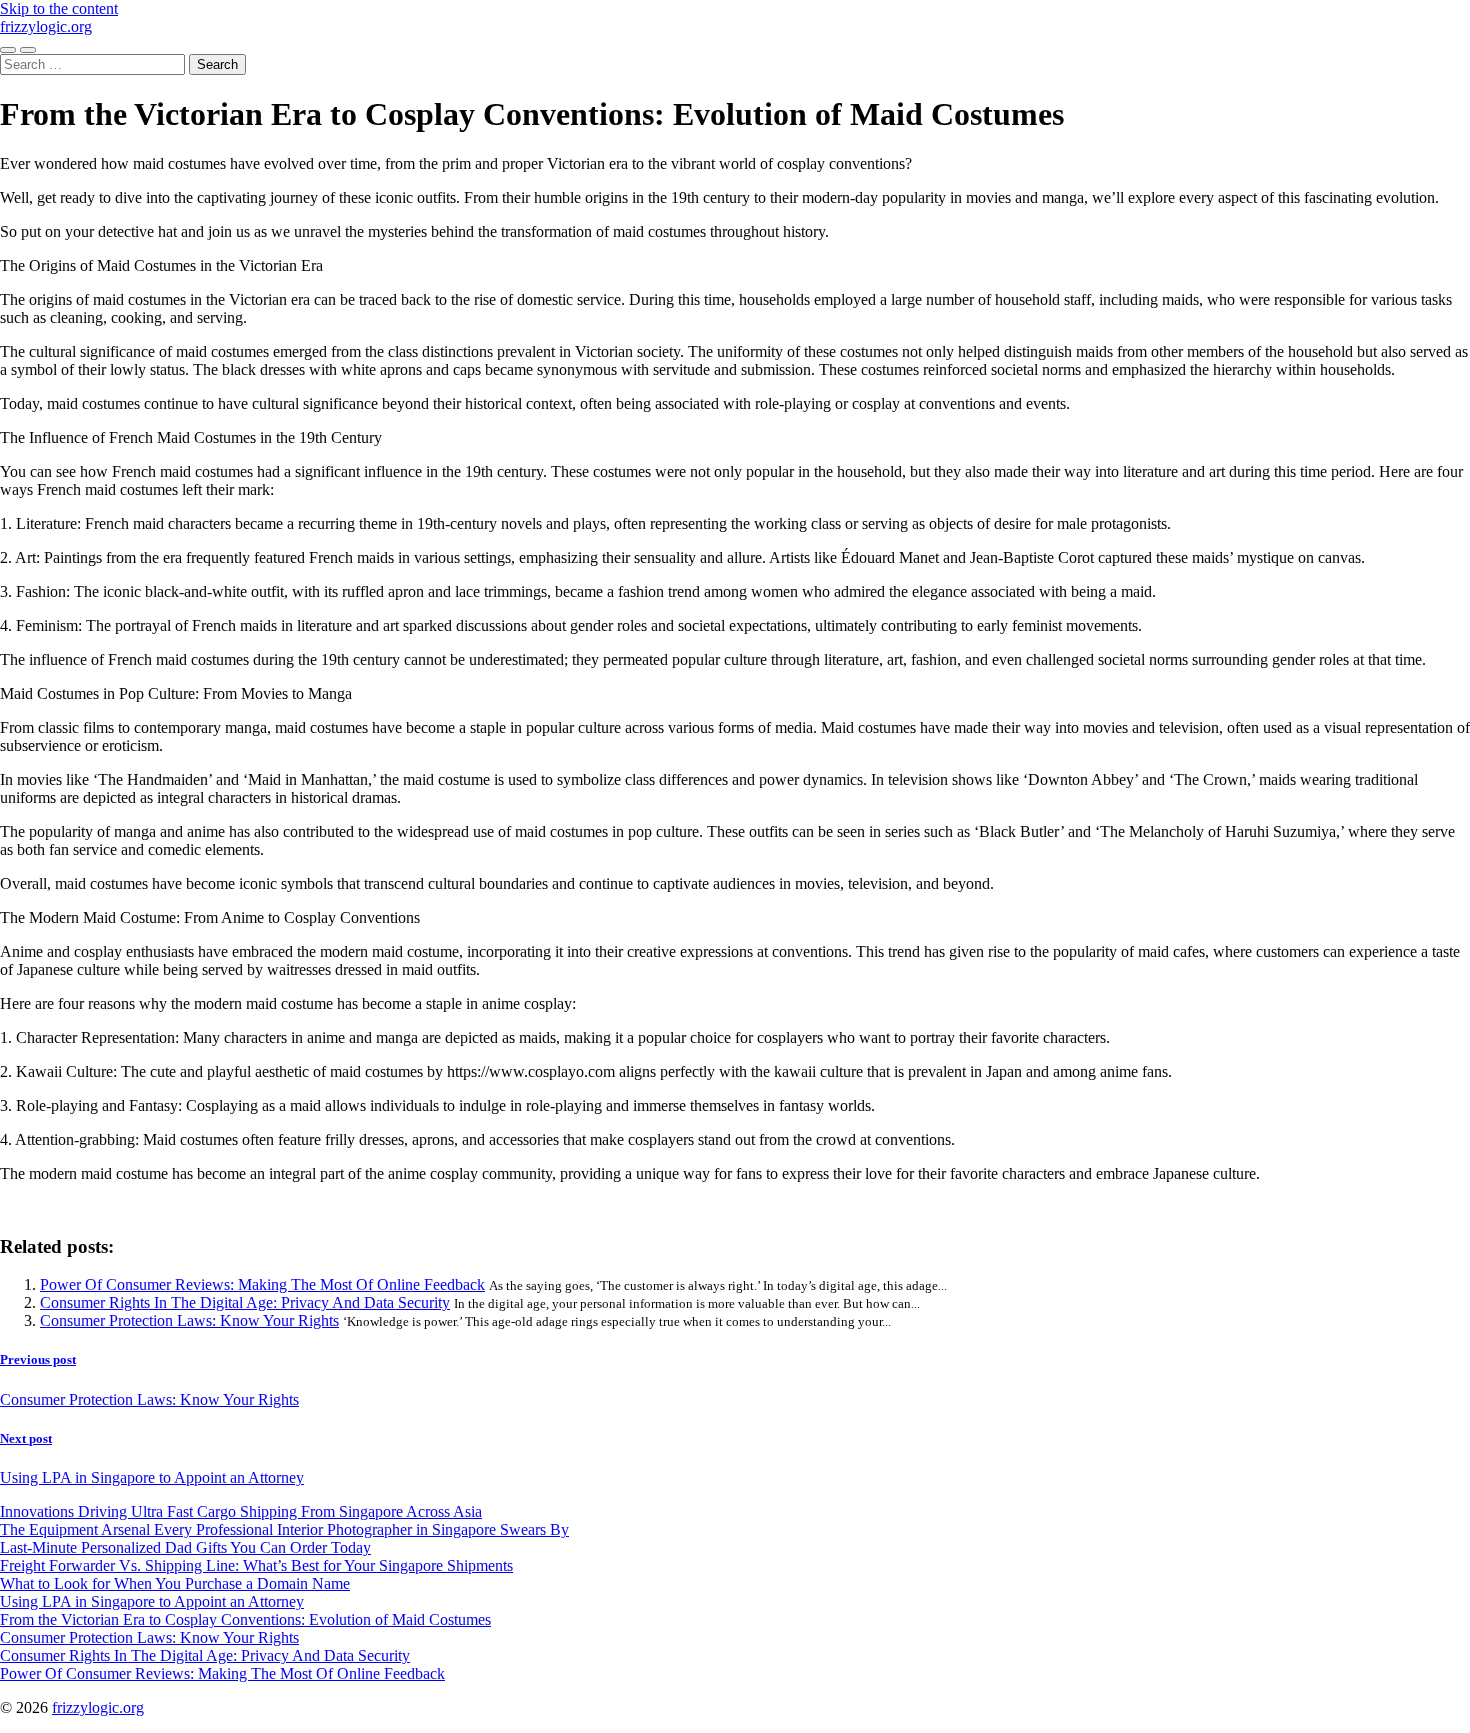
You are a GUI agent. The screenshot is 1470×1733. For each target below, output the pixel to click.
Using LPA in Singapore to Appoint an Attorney (152, 1601)
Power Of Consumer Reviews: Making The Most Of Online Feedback (262, 1284)
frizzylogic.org (46, 26)
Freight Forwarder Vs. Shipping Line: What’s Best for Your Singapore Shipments (256, 1565)
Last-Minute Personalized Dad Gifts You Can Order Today (185, 1547)
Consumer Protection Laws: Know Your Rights (189, 1320)
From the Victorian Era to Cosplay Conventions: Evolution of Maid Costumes (245, 1619)
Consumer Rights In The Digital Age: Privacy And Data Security (245, 1302)
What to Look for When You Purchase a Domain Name (175, 1583)
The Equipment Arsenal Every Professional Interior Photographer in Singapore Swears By (284, 1529)
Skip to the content (59, 8)
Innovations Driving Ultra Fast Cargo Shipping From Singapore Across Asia (241, 1511)
